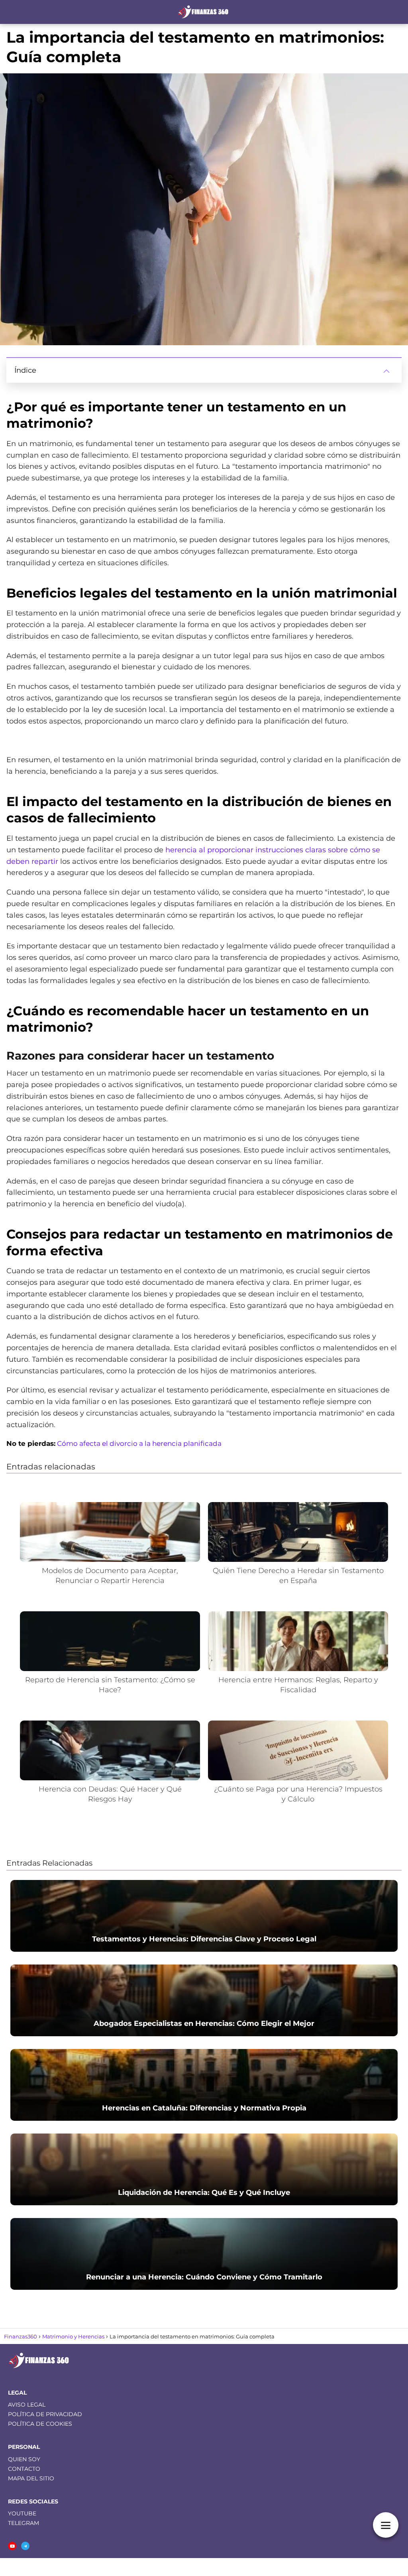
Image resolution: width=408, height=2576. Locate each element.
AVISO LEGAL (27, 2405)
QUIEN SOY (24, 2459)
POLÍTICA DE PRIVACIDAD (45, 2414)
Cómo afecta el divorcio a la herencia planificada (139, 1443)
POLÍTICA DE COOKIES (40, 2424)
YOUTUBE (22, 2513)
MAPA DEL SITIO (31, 2478)
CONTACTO (24, 2469)
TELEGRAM (24, 2523)
